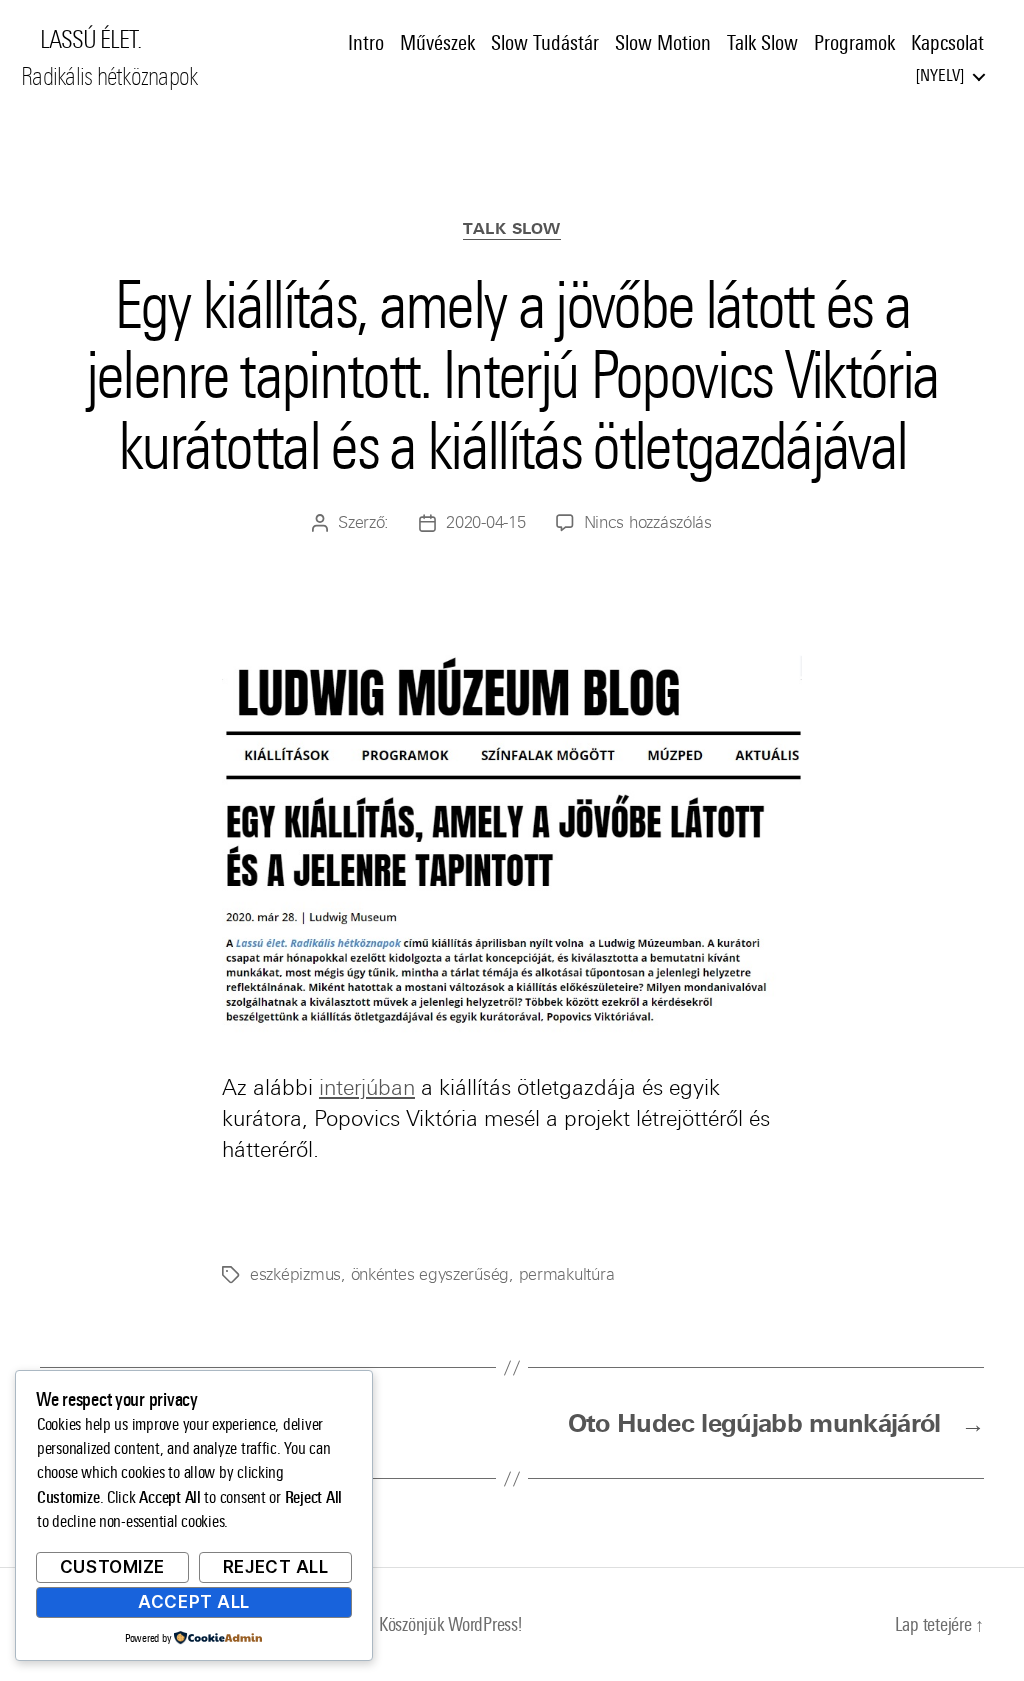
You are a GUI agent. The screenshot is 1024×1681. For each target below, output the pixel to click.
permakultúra (567, 1274)
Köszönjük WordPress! (450, 1624)
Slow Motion (663, 43)
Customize (112, 1567)
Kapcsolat (947, 43)
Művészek (437, 43)
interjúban (367, 1087)
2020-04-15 (485, 522)
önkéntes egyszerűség (430, 1274)
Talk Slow (762, 43)
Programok (854, 43)
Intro (366, 43)
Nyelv (940, 75)
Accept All (194, 1602)
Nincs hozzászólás (648, 522)
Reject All (276, 1567)
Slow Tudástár (545, 43)
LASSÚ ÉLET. (90, 40)
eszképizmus (295, 1274)
